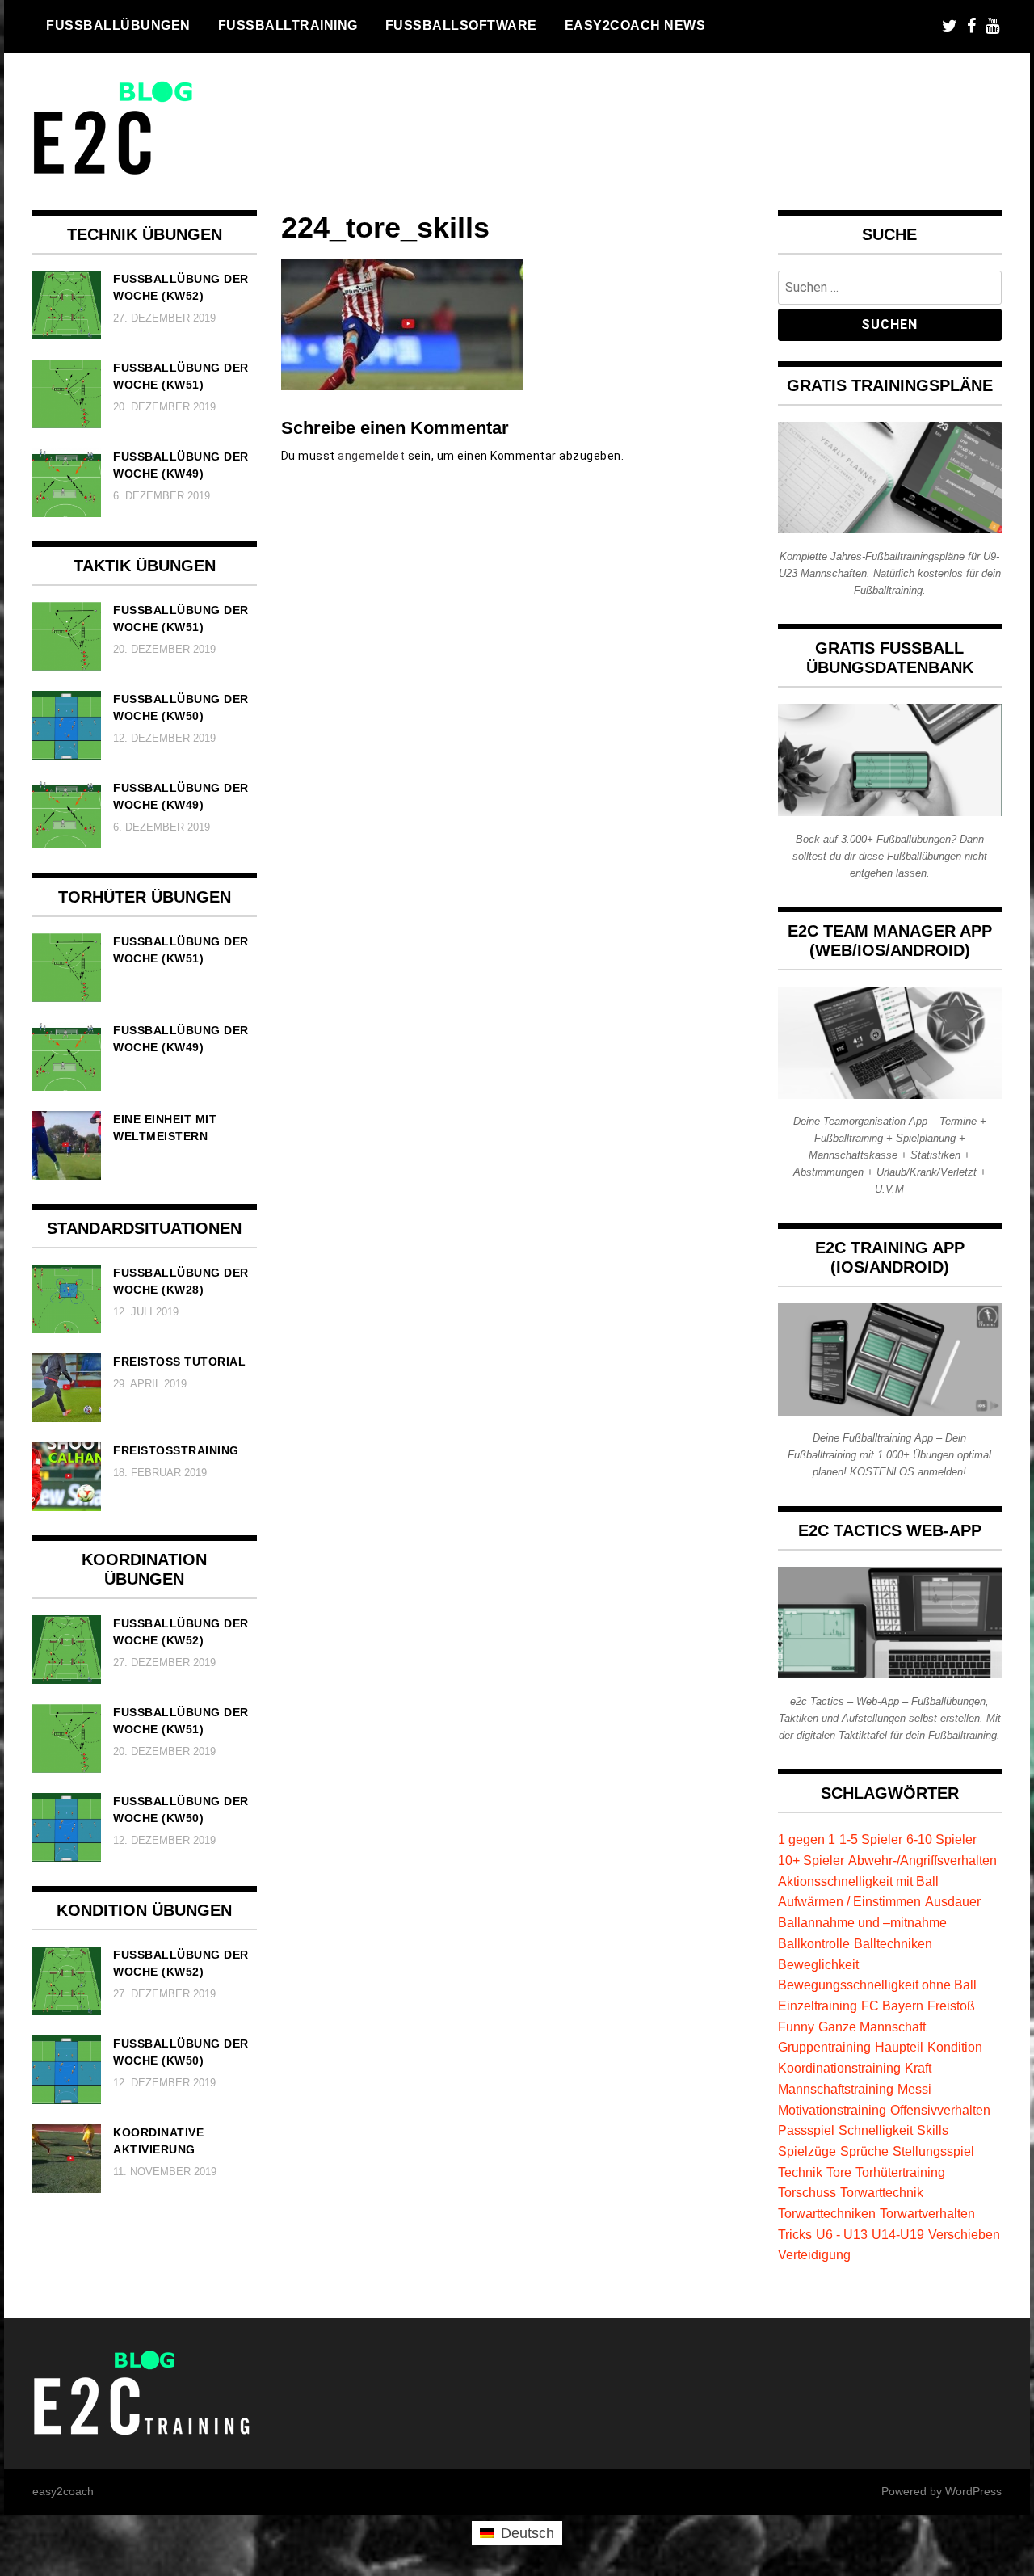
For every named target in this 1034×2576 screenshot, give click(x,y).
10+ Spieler (811, 1860)
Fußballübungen (118, 25)
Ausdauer (953, 1901)
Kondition (955, 2047)
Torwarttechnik (882, 2192)
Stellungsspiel (933, 2151)
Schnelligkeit (876, 2130)
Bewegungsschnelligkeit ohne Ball (877, 1985)
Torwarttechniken (827, 2213)
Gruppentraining (824, 2047)
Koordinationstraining (839, 2068)
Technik (800, 2172)
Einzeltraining (818, 2006)
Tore (839, 2172)
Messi (914, 2089)
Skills (933, 2130)
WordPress (973, 2491)
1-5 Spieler (871, 1839)
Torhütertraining (900, 2172)
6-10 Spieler (942, 1839)
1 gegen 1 (807, 1839)
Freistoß (951, 2006)
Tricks (795, 2234)
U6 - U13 (842, 2234)
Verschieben (964, 2234)
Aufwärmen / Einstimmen (849, 1901)
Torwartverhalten (927, 2213)
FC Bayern (892, 2006)
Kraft (918, 2068)
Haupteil (899, 2047)
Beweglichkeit (818, 1964)
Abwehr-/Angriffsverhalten (923, 1860)
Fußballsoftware (461, 25)
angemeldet (371, 456)
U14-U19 (898, 2234)
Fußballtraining (288, 25)
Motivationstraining (832, 2110)
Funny (796, 2027)
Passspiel (806, 2130)
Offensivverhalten (940, 2110)
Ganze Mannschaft (872, 2027)
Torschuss (807, 2192)
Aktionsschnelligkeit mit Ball (858, 1881)
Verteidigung (814, 2254)
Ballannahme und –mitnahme (862, 1922)
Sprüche (864, 2151)
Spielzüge (807, 2151)
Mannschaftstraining (836, 2089)
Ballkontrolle (814, 1943)
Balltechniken (893, 1943)
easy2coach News (635, 25)
